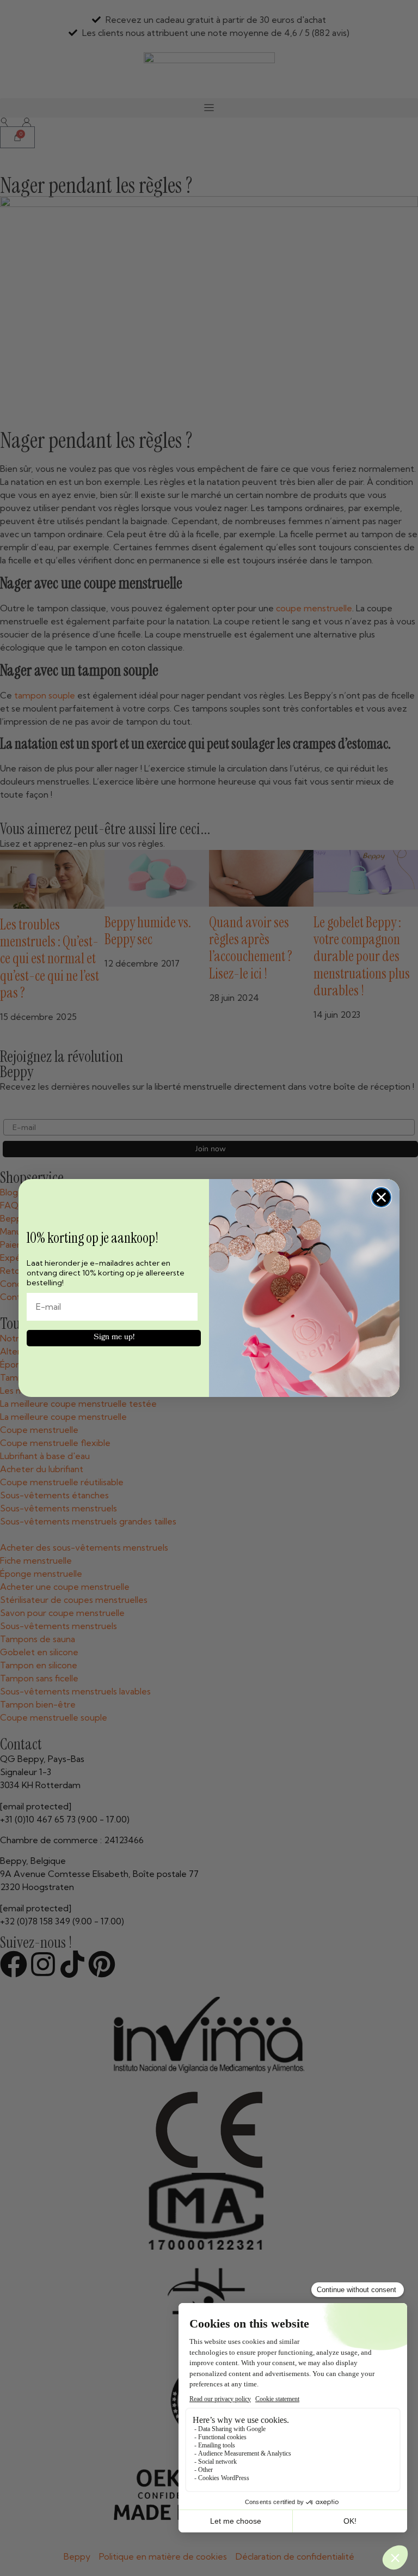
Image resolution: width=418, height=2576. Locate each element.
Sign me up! (114, 1338)
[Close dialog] (381, 1197)
